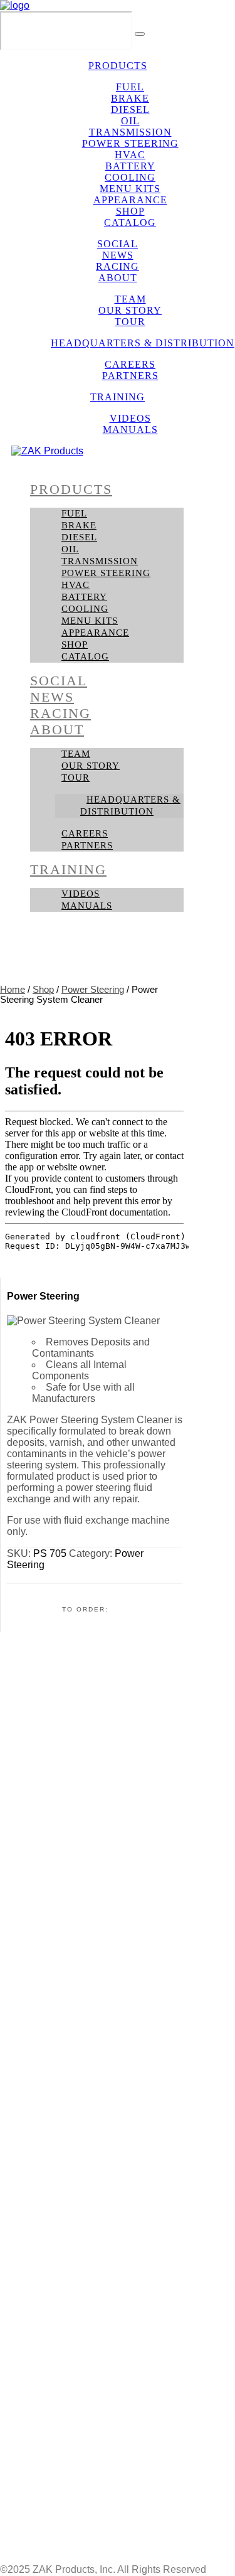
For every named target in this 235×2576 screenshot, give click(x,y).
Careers (85, 833)
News (52, 697)
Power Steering (106, 573)
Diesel (79, 537)
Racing (60, 713)
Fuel (74, 513)
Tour (130, 322)
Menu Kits (90, 621)
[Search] (140, 34)
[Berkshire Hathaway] (94, 2559)
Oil (70, 549)
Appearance (95, 633)
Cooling (85, 609)
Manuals (130, 430)
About (118, 278)
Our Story (91, 766)
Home (13, 990)
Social (59, 681)
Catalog (130, 222)
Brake (79, 525)
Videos (81, 894)
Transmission (100, 561)
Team (76, 754)
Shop (75, 644)
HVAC (76, 585)
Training (118, 397)
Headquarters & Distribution (143, 343)
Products (118, 66)
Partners (130, 376)
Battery (84, 597)
